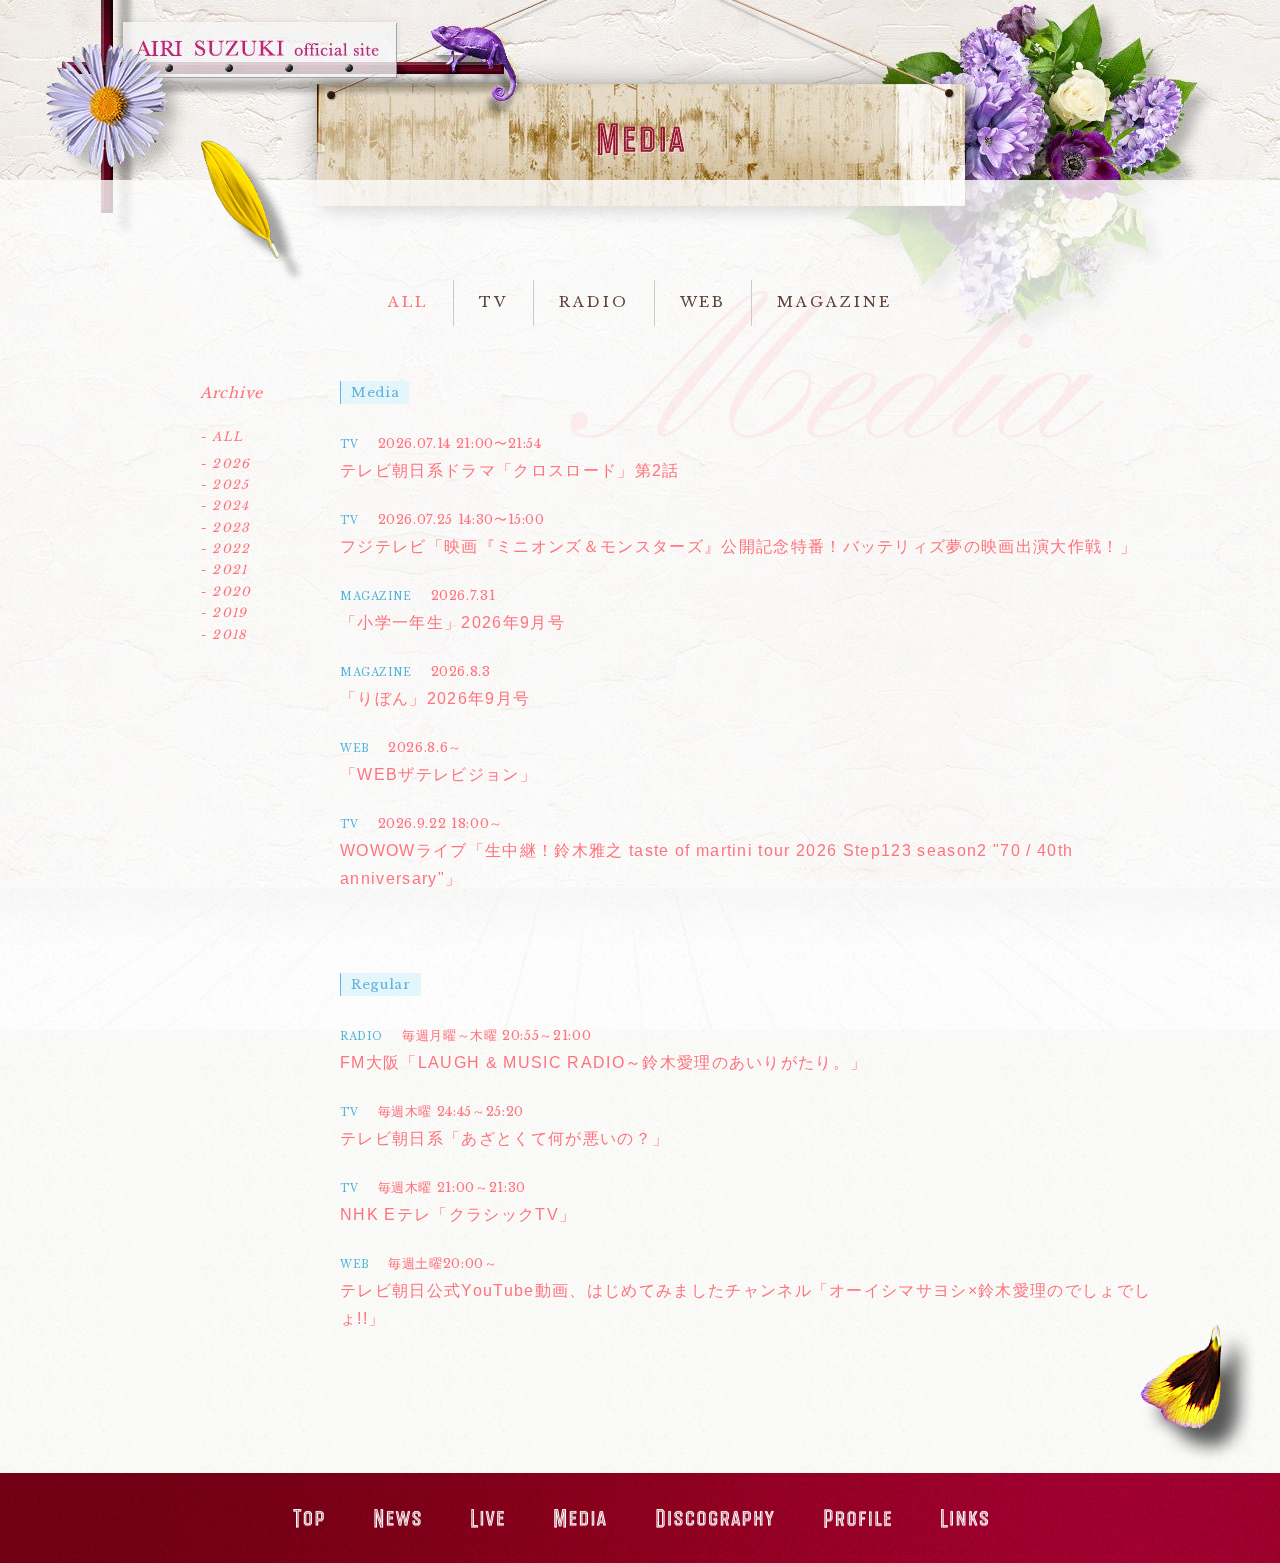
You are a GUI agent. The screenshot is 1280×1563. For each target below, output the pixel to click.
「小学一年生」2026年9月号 (452, 622)
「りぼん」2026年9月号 (435, 698)
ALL (408, 302)
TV (493, 302)
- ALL (221, 436)
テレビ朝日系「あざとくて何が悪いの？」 (504, 1138)
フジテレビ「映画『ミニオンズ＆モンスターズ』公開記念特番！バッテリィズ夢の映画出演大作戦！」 (738, 546)
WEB (703, 302)
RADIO (594, 302)
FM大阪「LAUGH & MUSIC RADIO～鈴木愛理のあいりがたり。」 (603, 1062)
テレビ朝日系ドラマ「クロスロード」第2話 (510, 470)
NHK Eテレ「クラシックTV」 (458, 1214)
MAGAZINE (834, 302)
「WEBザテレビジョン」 (438, 774)
